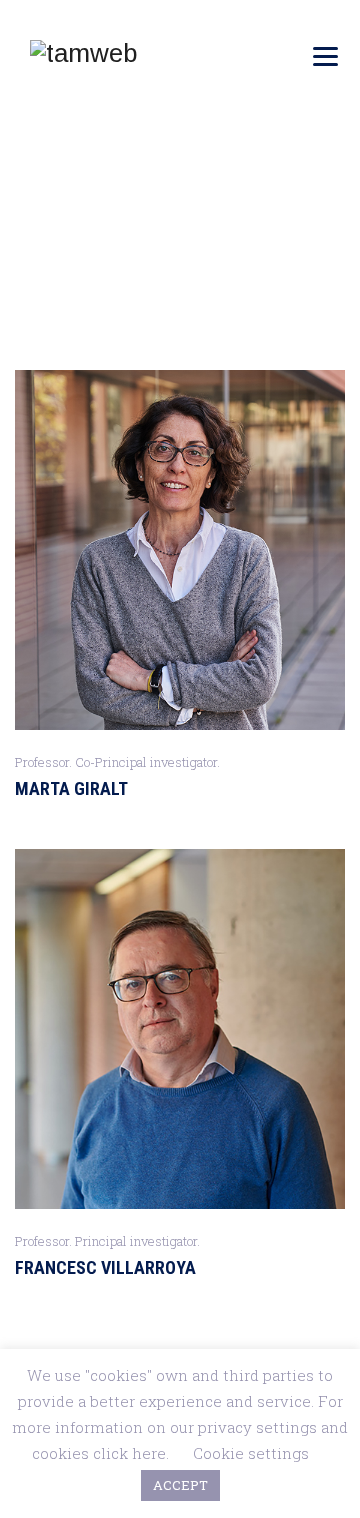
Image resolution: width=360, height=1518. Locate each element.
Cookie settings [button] (251, 1453)
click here (129, 1453)
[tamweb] (83, 52)
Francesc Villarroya (105, 1267)
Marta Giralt (71, 788)
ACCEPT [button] (180, 1485)
